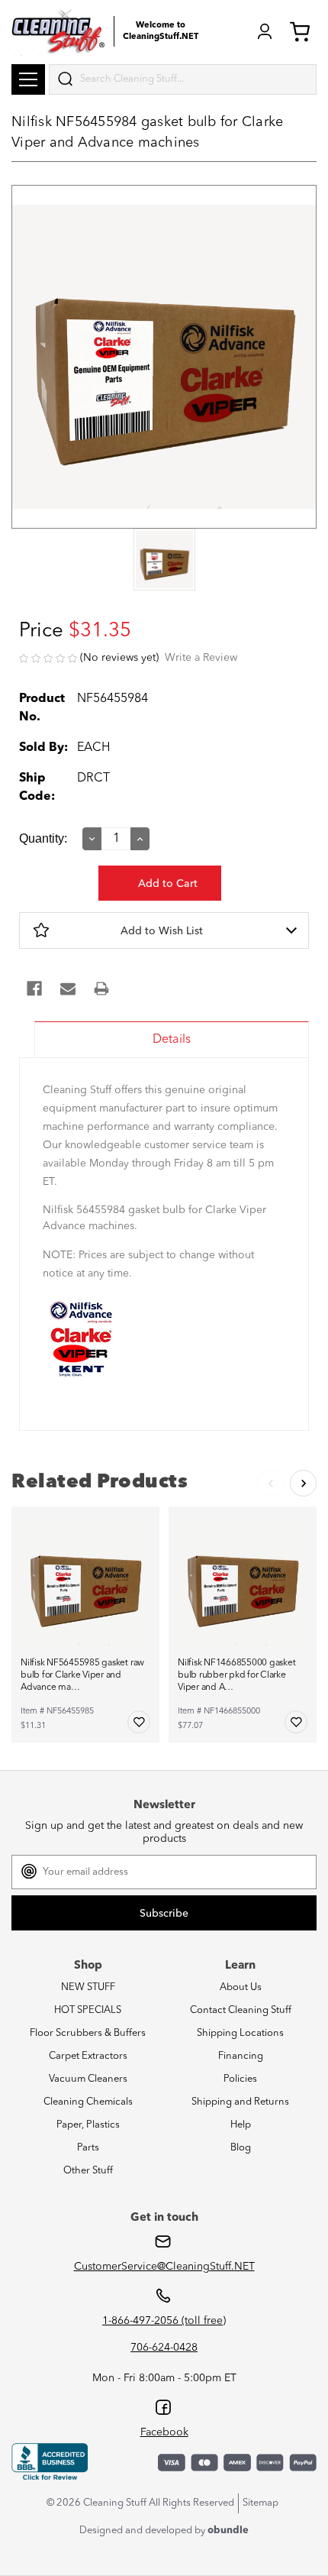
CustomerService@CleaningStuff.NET (164, 2267)
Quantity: (43, 838)
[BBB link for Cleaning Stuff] (50, 2462)
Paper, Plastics (88, 2125)
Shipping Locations (240, 2033)
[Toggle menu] (28, 79)
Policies (240, 2079)
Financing (241, 2056)
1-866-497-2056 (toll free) (164, 2321)
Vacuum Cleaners (88, 2079)
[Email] (68, 989)
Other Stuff (88, 2171)
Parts (88, 2148)
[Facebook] (34, 989)
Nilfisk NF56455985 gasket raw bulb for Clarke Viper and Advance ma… (82, 1675)
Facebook (164, 2432)
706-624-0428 (164, 2348)
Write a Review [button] (201, 658)
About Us (241, 1987)
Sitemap (260, 2503)
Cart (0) (303, 31)
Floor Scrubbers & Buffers (88, 2033)
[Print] (101, 989)
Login (265, 31)
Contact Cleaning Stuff (241, 2010)
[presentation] (164, 561)
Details (172, 1040)
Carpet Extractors (88, 2056)
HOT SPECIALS (88, 2010)
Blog (241, 2148)
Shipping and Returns (240, 2102)
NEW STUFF (88, 1987)
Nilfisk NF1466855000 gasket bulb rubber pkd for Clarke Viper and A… (237, 1675)
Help (241, 2125)
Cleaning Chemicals (88, 2102)
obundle (228, 2531)
